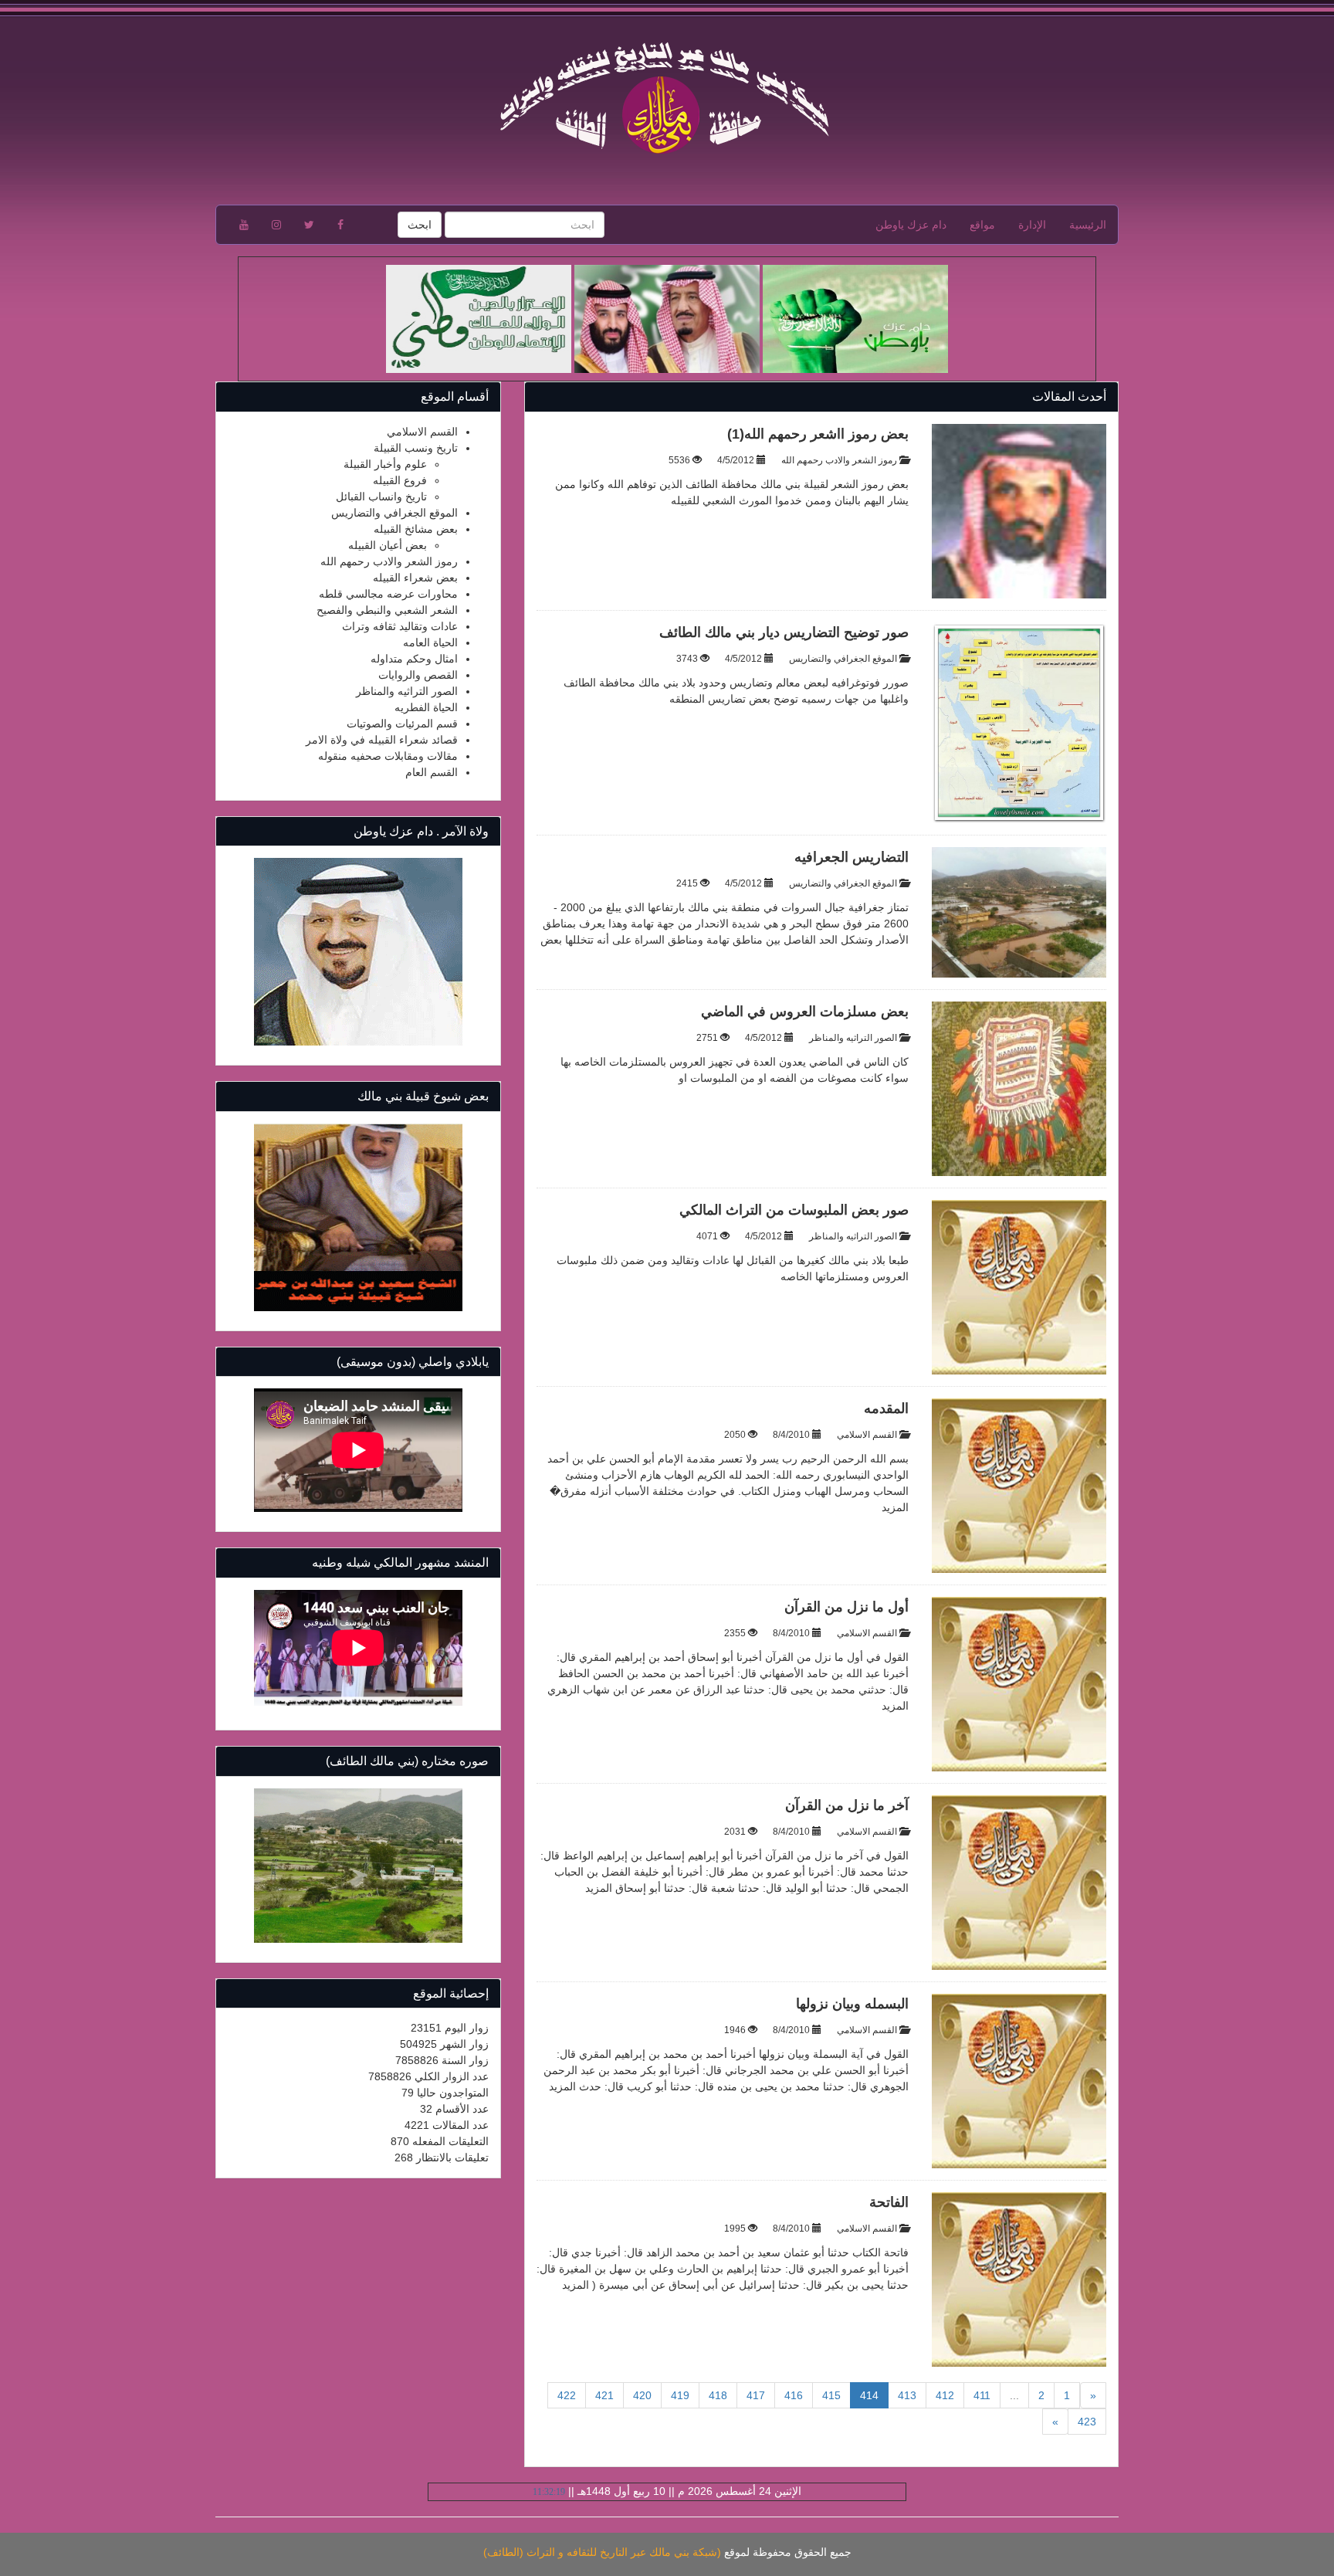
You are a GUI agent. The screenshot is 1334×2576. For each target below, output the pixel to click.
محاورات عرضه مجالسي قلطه (388, 594)
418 (718, 2395)
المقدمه (886, 1408)
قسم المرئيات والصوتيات (402, 724)
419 (680, 2395)
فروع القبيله (400, 480)
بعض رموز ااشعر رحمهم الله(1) (818, 434)
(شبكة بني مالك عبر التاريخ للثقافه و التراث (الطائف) (602, 2552)
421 (604, 2395)
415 (831, 2395)
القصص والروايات (418, 675)
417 (756, 2395)
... (1014, 2395)
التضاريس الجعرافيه (852, 857)
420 (642, 2395)
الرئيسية (1088, 225)
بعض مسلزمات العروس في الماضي (805, 1012)
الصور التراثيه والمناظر (853, 1038)
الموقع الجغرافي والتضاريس (843, 659)
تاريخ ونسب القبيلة (416, 448)
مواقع (982, 225)
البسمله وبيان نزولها (852, 2004)
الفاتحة (889, 2202)
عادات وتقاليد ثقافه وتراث (400, 626)
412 (945, 2395)
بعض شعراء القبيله (415, 578)
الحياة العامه (430, 642)
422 (567, 2395)
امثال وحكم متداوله (414, 659)
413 (907, 2395)
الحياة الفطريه (426, 707)
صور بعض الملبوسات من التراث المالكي (794, 1210)
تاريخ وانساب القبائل (381, 497)
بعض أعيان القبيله (388, 545)
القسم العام (432, 772)
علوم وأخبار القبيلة (385, 464)
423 (1087, 2422)
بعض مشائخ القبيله (416, 529)
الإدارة (1032, 225)
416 (794, 2395)
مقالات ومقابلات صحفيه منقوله (388, 756)
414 (864, 2395)
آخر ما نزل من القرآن (847, 1805)
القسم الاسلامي (867, 1435)
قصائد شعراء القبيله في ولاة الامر (382, 740)
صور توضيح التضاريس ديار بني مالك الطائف (784, 632)
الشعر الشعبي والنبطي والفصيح (387, 610)
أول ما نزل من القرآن (846, 1607)
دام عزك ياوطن (911, 225)
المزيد (895, 1507)
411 (982, 2395)
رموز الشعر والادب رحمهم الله (839, 460)
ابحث (420, 225)
